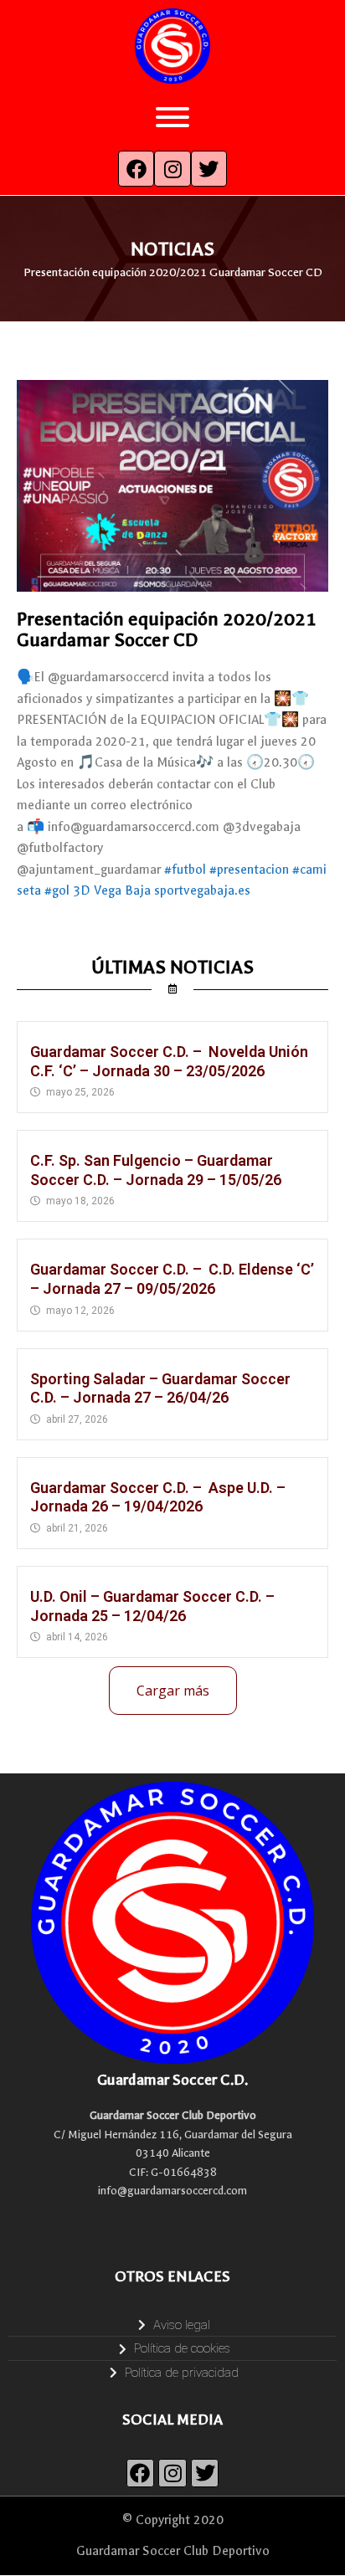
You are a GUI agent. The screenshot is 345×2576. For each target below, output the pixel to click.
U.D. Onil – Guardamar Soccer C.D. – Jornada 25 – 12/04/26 (152, 1606)
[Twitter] (209, 169)
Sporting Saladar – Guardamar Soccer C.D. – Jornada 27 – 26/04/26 (160, 1388)
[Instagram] (172, 169)
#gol (57, 890)
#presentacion (249, 870)
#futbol (185, 870)
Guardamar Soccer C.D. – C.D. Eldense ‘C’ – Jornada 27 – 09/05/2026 (172, 1279)
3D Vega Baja (112, 890)
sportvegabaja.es (202, 890)
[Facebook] (136, 169)
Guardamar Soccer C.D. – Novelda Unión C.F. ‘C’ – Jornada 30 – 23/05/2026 (169, 1061)
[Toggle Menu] (172, 117)
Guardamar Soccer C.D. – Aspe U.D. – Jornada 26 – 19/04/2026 (158, 1497)
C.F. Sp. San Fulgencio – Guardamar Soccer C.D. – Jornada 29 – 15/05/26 (156, 1170)
